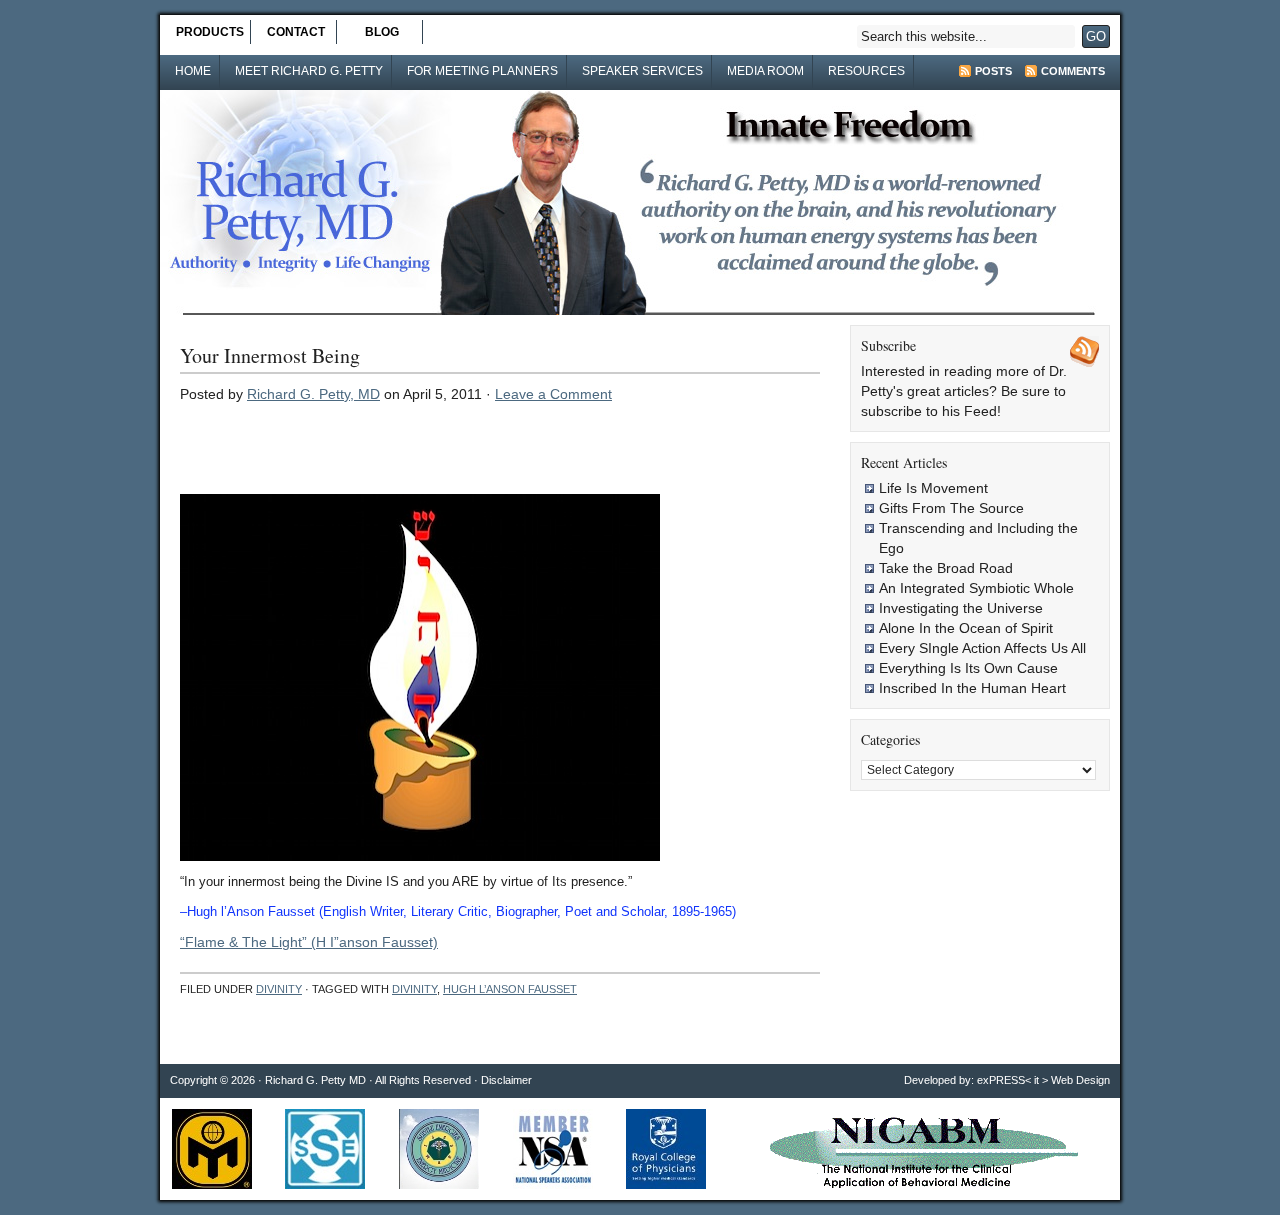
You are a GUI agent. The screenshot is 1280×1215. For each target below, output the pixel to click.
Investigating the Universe (961, 608)
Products (210, 32)
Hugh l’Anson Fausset (510, 989)
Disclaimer (506, 1080)
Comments (1073, 71)
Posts (993, 71)
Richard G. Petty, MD (313, 394)
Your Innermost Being (270, 355)
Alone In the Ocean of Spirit (966, 628)
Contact (296, 32)
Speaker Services (642, 71)
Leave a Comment (553, 394)
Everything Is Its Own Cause (968, 668)
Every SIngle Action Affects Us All (982, 648)
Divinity (279, 989)
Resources (866, 71)
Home (193, 71)
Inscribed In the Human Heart (972, 688)
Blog (382, 32)
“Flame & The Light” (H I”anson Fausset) (309, 942)
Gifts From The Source (951, 508)
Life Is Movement (933, 488)
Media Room (765, 71)
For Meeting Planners (482, 71)
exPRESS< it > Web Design (1043, 1080)
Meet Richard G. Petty (309, 71)
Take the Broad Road (946, 568)
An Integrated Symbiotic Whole (976, 588)
